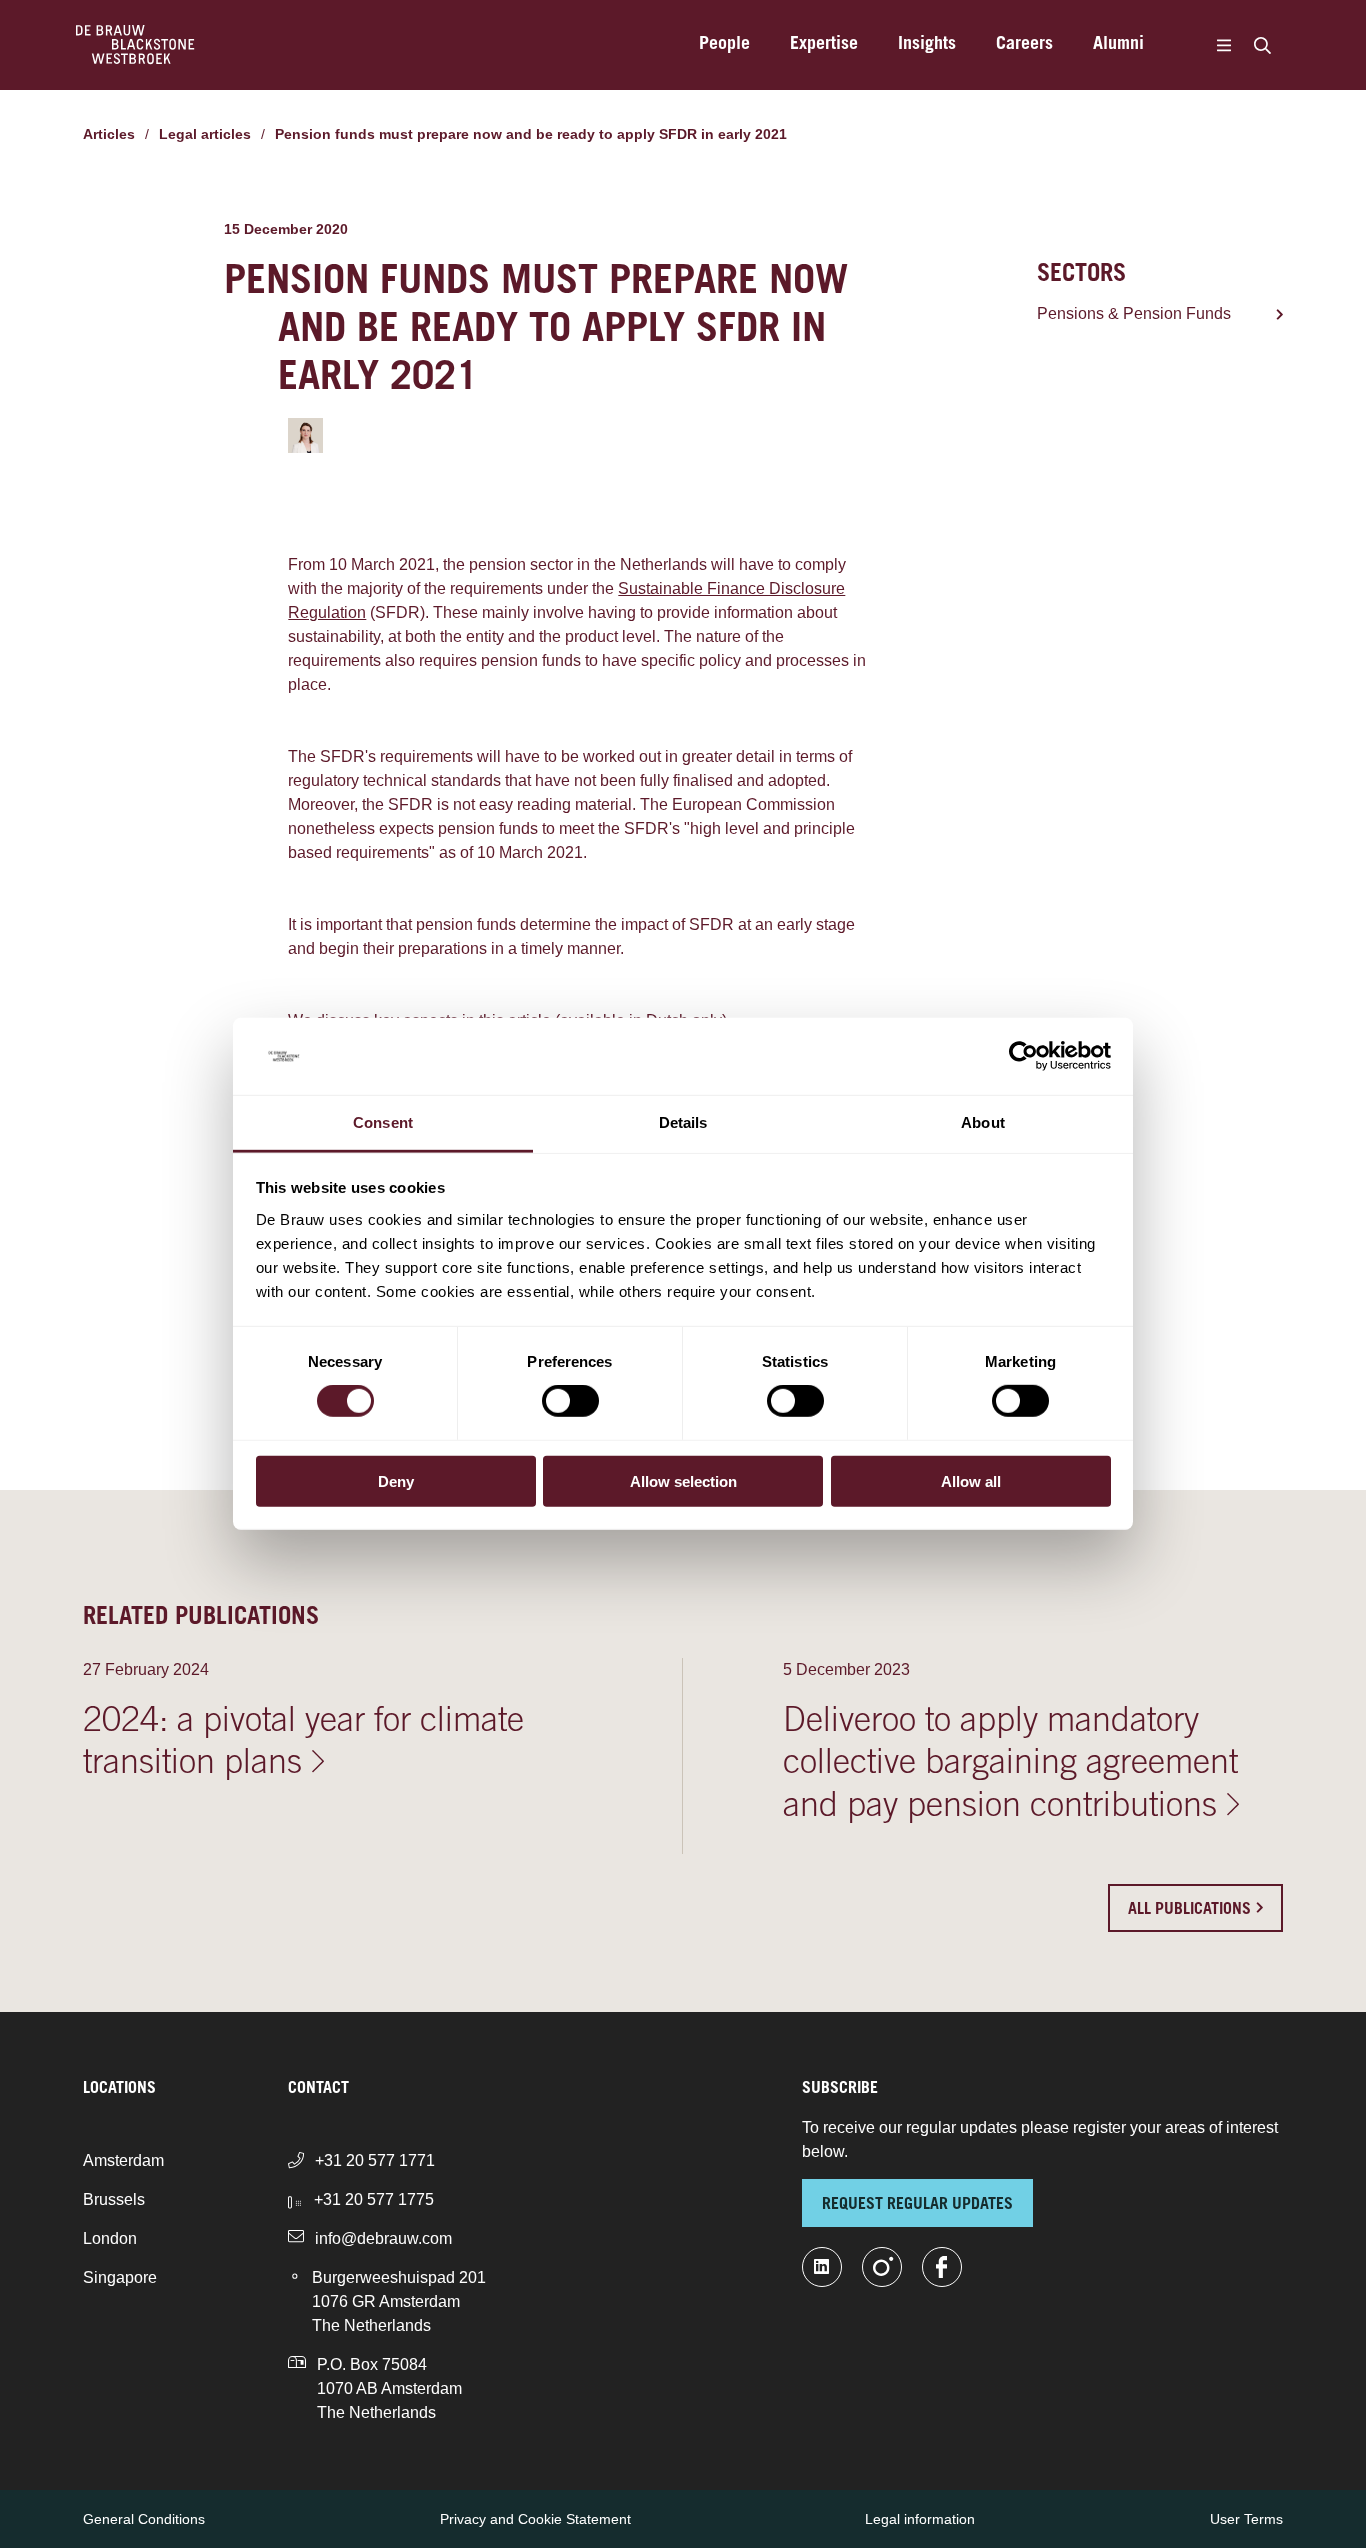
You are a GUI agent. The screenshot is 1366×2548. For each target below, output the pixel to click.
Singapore (120, 2277)
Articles (109, 134)
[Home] (135, 45)
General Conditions (144, 2519)
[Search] (1262, 45)
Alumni (1118, 45)
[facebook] (942, 2267)
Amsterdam (123, 2160)
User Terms (1246, 2519)
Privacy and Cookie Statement (535, 2519)
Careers (1024, 45)
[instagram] (882, 2267)
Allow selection (683, 1480)
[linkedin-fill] (822, 2267)
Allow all (971, 1480)
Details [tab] (683, 1122)
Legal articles (205, 134)
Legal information (920, 2519)
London (110, 2238)
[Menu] (1223, 45)
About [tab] (983, 1122)
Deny (396, 1480)
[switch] (570, 1401)
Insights (927, 45)
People (724, 45)
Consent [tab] (383, 1122)
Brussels (114, 2199)
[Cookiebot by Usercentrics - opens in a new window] (1023, 1056)
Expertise (824, 45)
